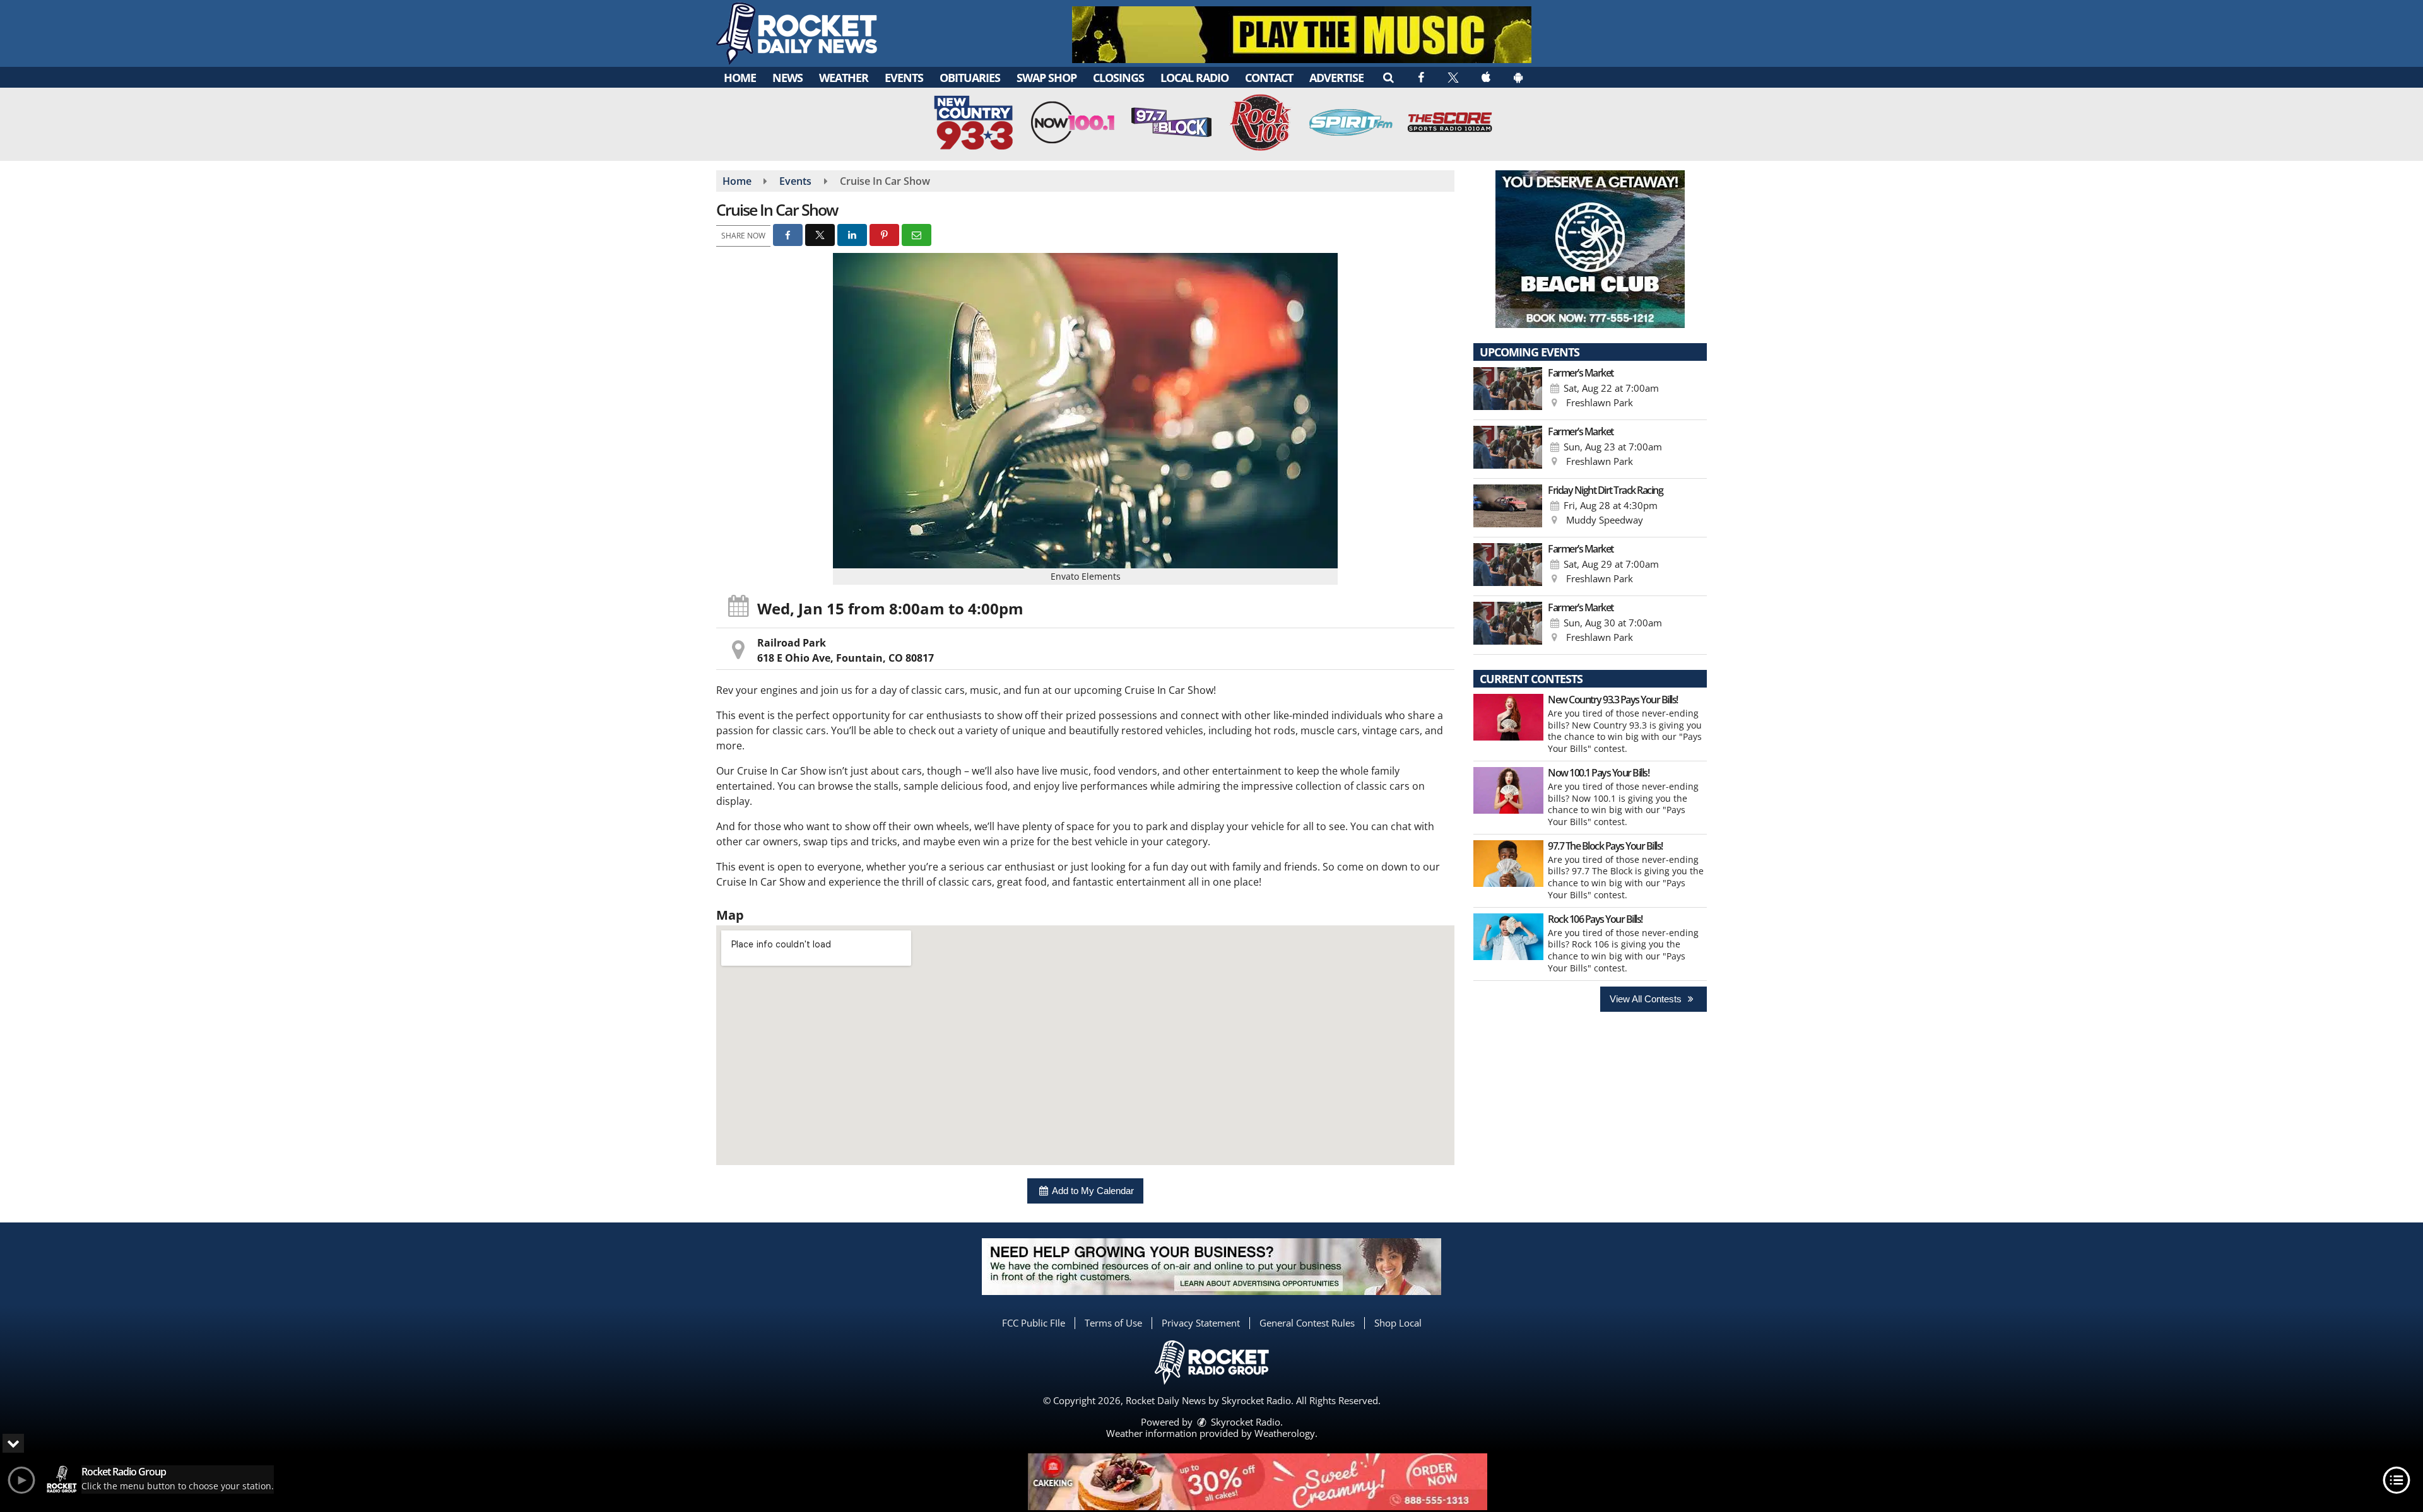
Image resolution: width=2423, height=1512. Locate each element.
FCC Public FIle (1034, 1323)
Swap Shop (1046, 78)
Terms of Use (1113, 1323)
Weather (844, 78)
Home (740, 78)
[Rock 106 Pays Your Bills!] (1508, 937)
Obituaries (970, 78)
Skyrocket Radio (1244, 1422)
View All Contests (1647, 999)
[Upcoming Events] (1508, 390)
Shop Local (1398, 1323)
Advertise (1336, 78)
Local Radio (1194, 78)
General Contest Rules (1307, 1323)
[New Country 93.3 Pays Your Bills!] (1508, 717)
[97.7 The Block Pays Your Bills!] (1508, 864)
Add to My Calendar (1092, 1191)
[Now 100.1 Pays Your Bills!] (1508, 790)
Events (904, 78)
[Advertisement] (1302, 35)
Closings (1118, 78)
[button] (1388, 77)
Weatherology (1285, 1433)
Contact (1269, 78)
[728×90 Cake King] (1258, 1482)
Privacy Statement (1201, 1323)
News (787, 78)
